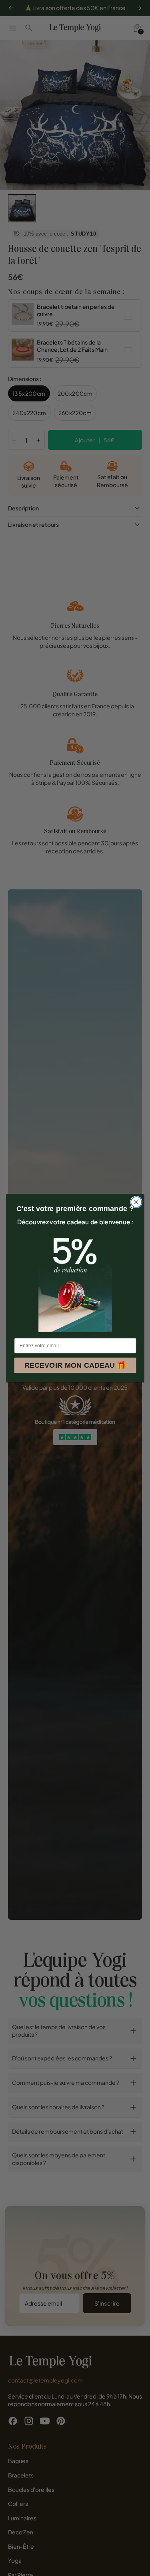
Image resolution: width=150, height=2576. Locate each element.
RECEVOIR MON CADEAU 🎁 (75, 1365)
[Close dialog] (136, 1202)
